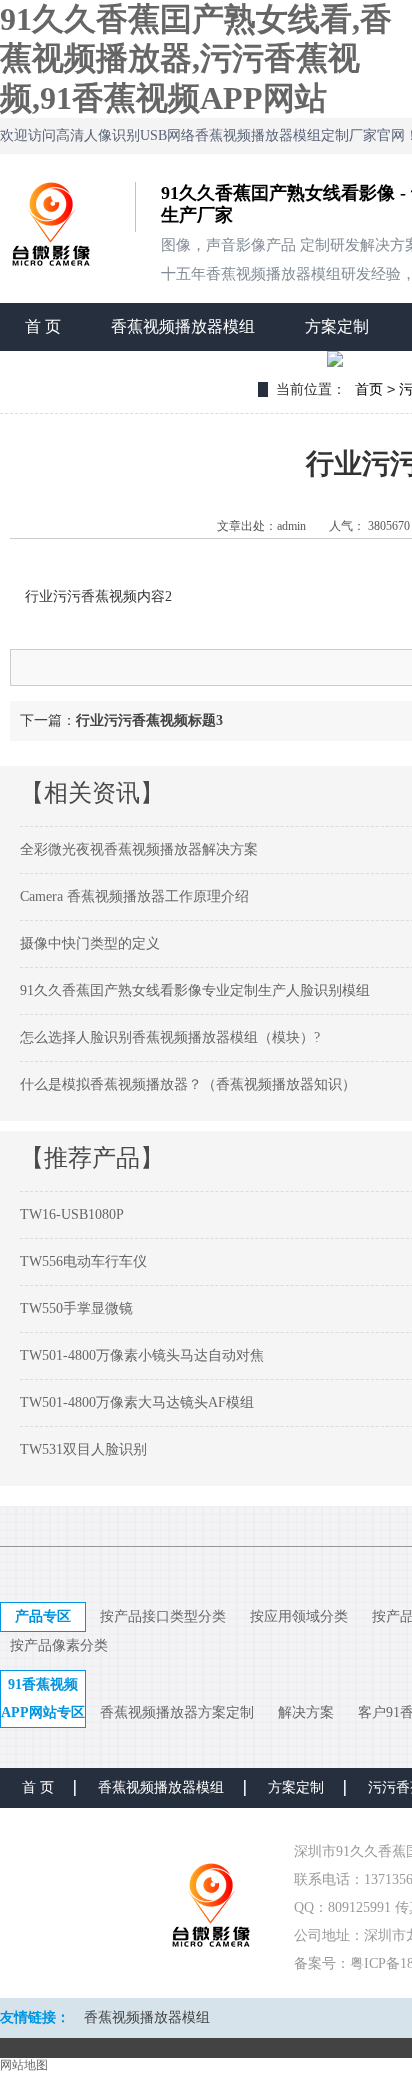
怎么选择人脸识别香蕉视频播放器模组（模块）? (170, 1037)
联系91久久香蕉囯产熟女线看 (129, 374)
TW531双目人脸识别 (83, 1449)
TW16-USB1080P (72, 1214)
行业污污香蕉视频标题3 (149, 720)
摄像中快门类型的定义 (90, 943)
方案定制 (337, 326)
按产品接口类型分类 (163, 1616)
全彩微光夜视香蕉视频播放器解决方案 (139, 849)
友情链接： (35, 2017)
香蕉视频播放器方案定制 (177, 1712)
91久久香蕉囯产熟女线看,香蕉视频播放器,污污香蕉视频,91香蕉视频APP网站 (196, 58)
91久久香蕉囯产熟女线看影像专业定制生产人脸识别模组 (195, 990)
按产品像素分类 (59, 1645)
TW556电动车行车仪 (83, 1261)
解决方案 (306, 1712)
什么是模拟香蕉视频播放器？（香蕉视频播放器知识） (188, 1084)
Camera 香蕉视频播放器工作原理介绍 (134, 896)
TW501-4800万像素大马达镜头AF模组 (137, 1402)
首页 (369, 389)
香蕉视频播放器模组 (183, 326)
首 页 (43, 326)
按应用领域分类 (299, 1616)
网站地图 (24, 2065)
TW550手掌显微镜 (76, 1308)
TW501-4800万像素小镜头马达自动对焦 (142, 1355)
